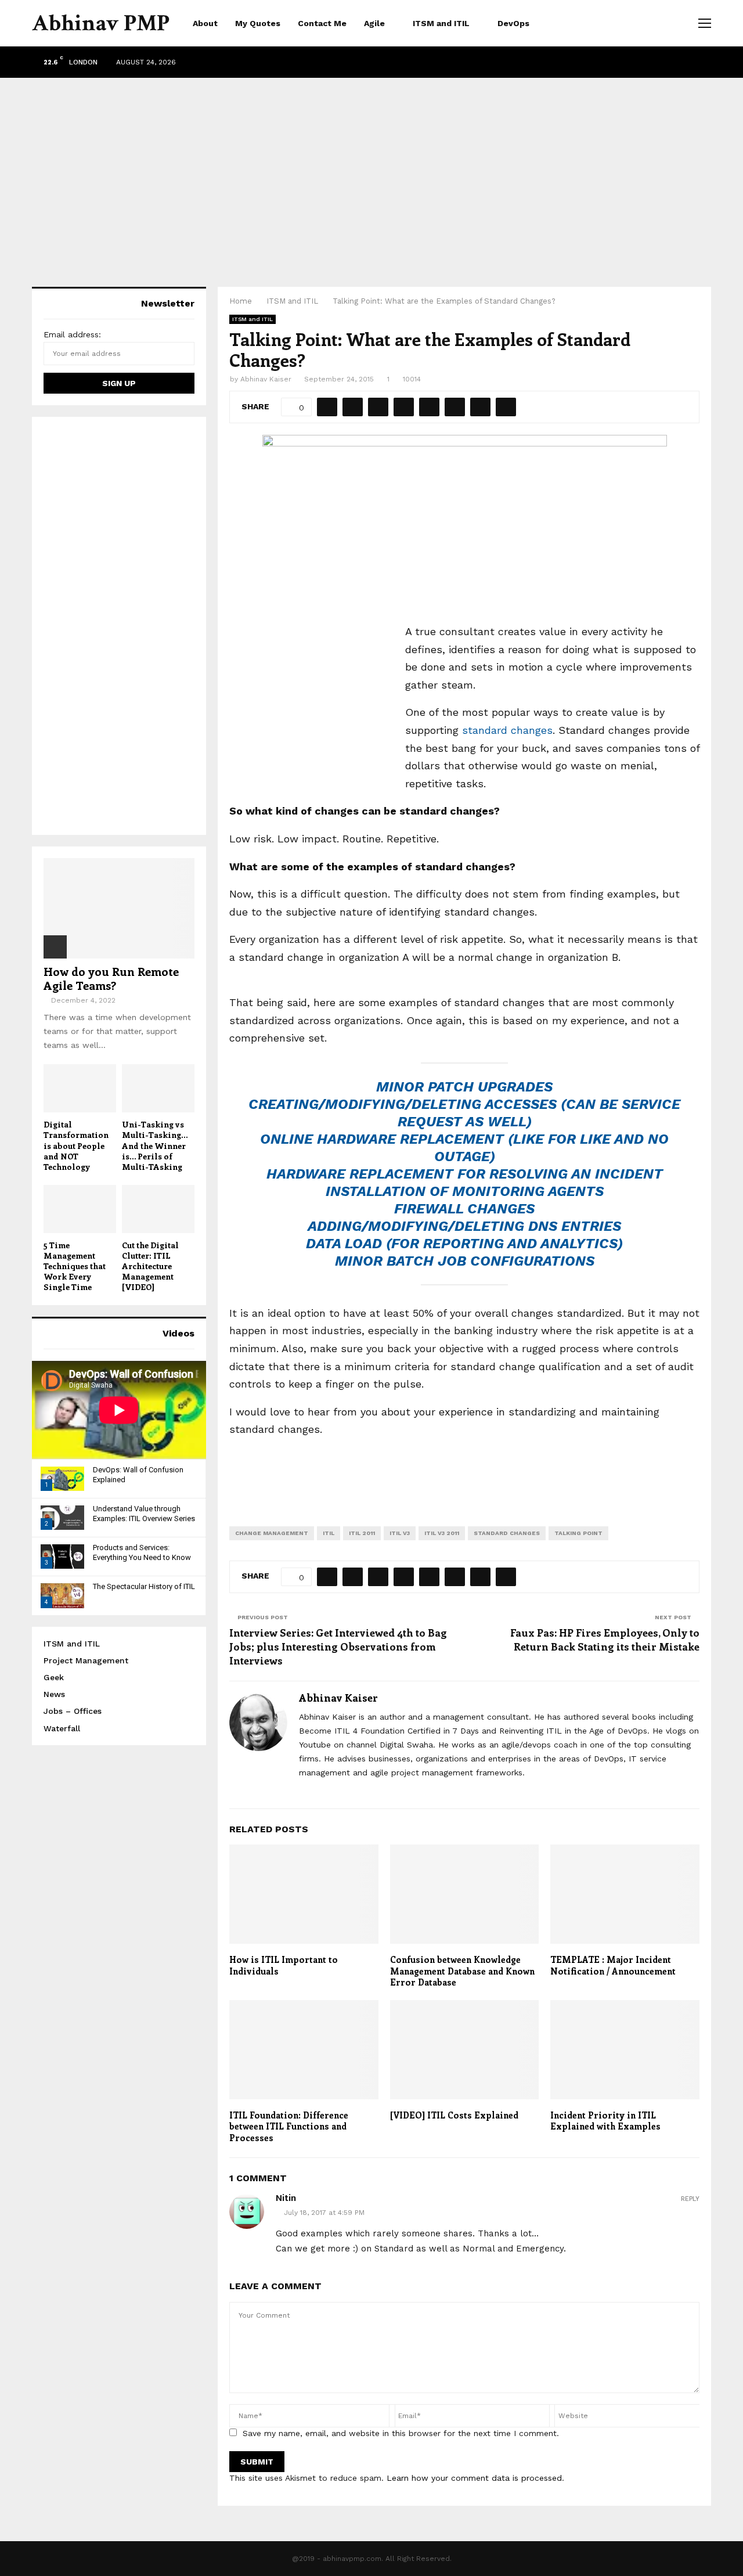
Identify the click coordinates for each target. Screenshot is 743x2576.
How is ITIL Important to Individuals (284, 1965)
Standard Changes (507, 1533)
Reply (690, 2199)
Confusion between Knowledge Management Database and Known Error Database (462, 1971)
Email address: (72, 334)
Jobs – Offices (73, 1711)
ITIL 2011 (362, 1533)
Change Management (272, 1533)
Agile (374, 23)
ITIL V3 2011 (442, 1533)
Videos (178, 1333)
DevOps (513, 23)
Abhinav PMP (101, 23)
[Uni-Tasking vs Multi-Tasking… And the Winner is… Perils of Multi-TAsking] (158, 1088)
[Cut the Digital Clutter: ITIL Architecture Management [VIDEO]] (158, 1209)
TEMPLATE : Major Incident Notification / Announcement (613, 1965)
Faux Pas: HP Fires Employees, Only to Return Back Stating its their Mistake (605, 1640)
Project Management (86, 1660)
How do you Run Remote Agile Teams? (111, 978)
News (54, 1694)
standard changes (507, 730)
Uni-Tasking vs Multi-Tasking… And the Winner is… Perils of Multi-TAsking (155, 1145)
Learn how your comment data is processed (474, 2478)
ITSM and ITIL (441, 23)
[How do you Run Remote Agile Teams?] (119, 908)
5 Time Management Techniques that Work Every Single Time (75, 1266)
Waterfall (62, 1728)
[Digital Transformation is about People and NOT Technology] (80, 1088)
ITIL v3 (400, 1533)
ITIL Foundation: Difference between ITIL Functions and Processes (289, 2126)
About (205, 23)
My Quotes (258, 23)
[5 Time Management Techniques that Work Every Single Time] (80, 1209)
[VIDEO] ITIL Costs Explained (454, 2115)
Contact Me (322, 23)
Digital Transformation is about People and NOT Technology (76, 1145)
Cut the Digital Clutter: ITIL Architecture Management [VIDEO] (150, 1266)
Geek (54, 1677)
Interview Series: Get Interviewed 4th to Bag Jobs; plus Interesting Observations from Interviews (338, 1647)
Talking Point (578, 1533)
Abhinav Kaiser (266, 379)
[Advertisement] (371, 171)
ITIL (329, 1533)
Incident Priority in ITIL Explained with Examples (605, 2121)
